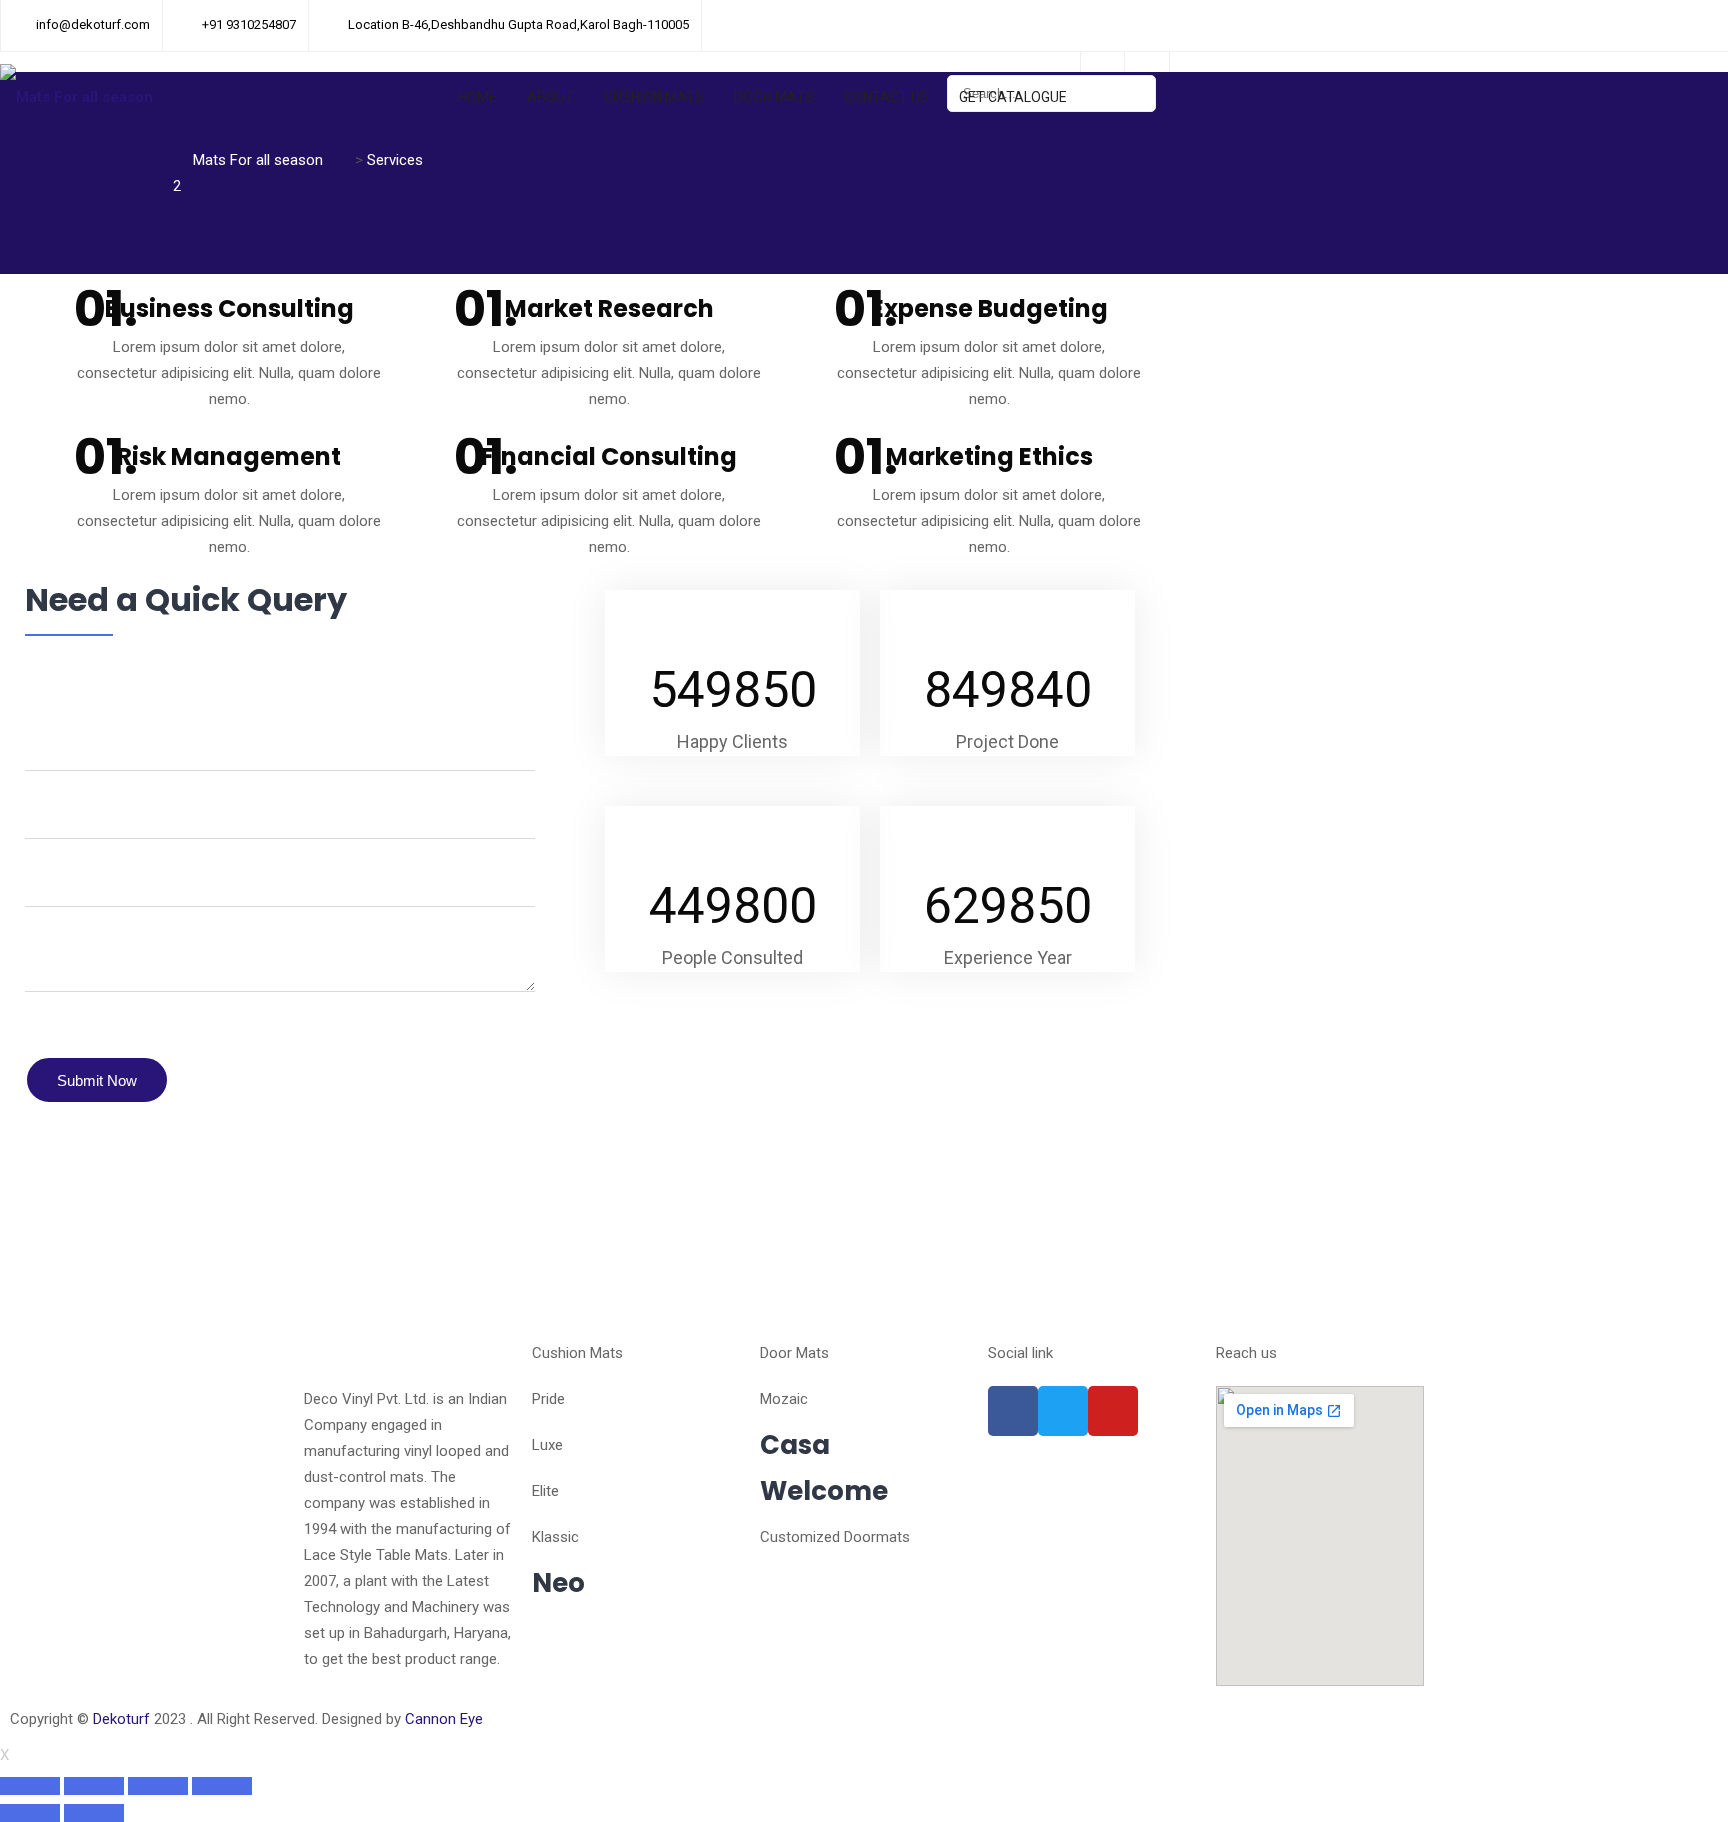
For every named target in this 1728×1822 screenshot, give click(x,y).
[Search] (1132, 93)
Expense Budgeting (989, 308)
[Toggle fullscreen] (158, 1786)
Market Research (609, 308)
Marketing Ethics (989, 456)
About (550, 97)
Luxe (547, 1445)
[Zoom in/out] (222, 1786)
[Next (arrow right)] (94, 1813)
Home (477, 97)
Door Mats (774, 97)
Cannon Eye (444, 1719)
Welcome (824, 1491)
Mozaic (784, 1399)
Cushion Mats (654, 97)
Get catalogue (1013, 97)
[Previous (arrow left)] (30, 1813)
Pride (548, 1399)
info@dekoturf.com (93, 24)
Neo (558, 1583)
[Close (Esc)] (30, 1786)
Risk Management (229, 456)
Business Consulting (229, 308)
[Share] (94, 1786)
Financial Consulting (609, 456)
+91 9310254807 (249, 24)
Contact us (886, 97)
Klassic (555, 1537)
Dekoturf (121, 1719)
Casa (795, 1445)
